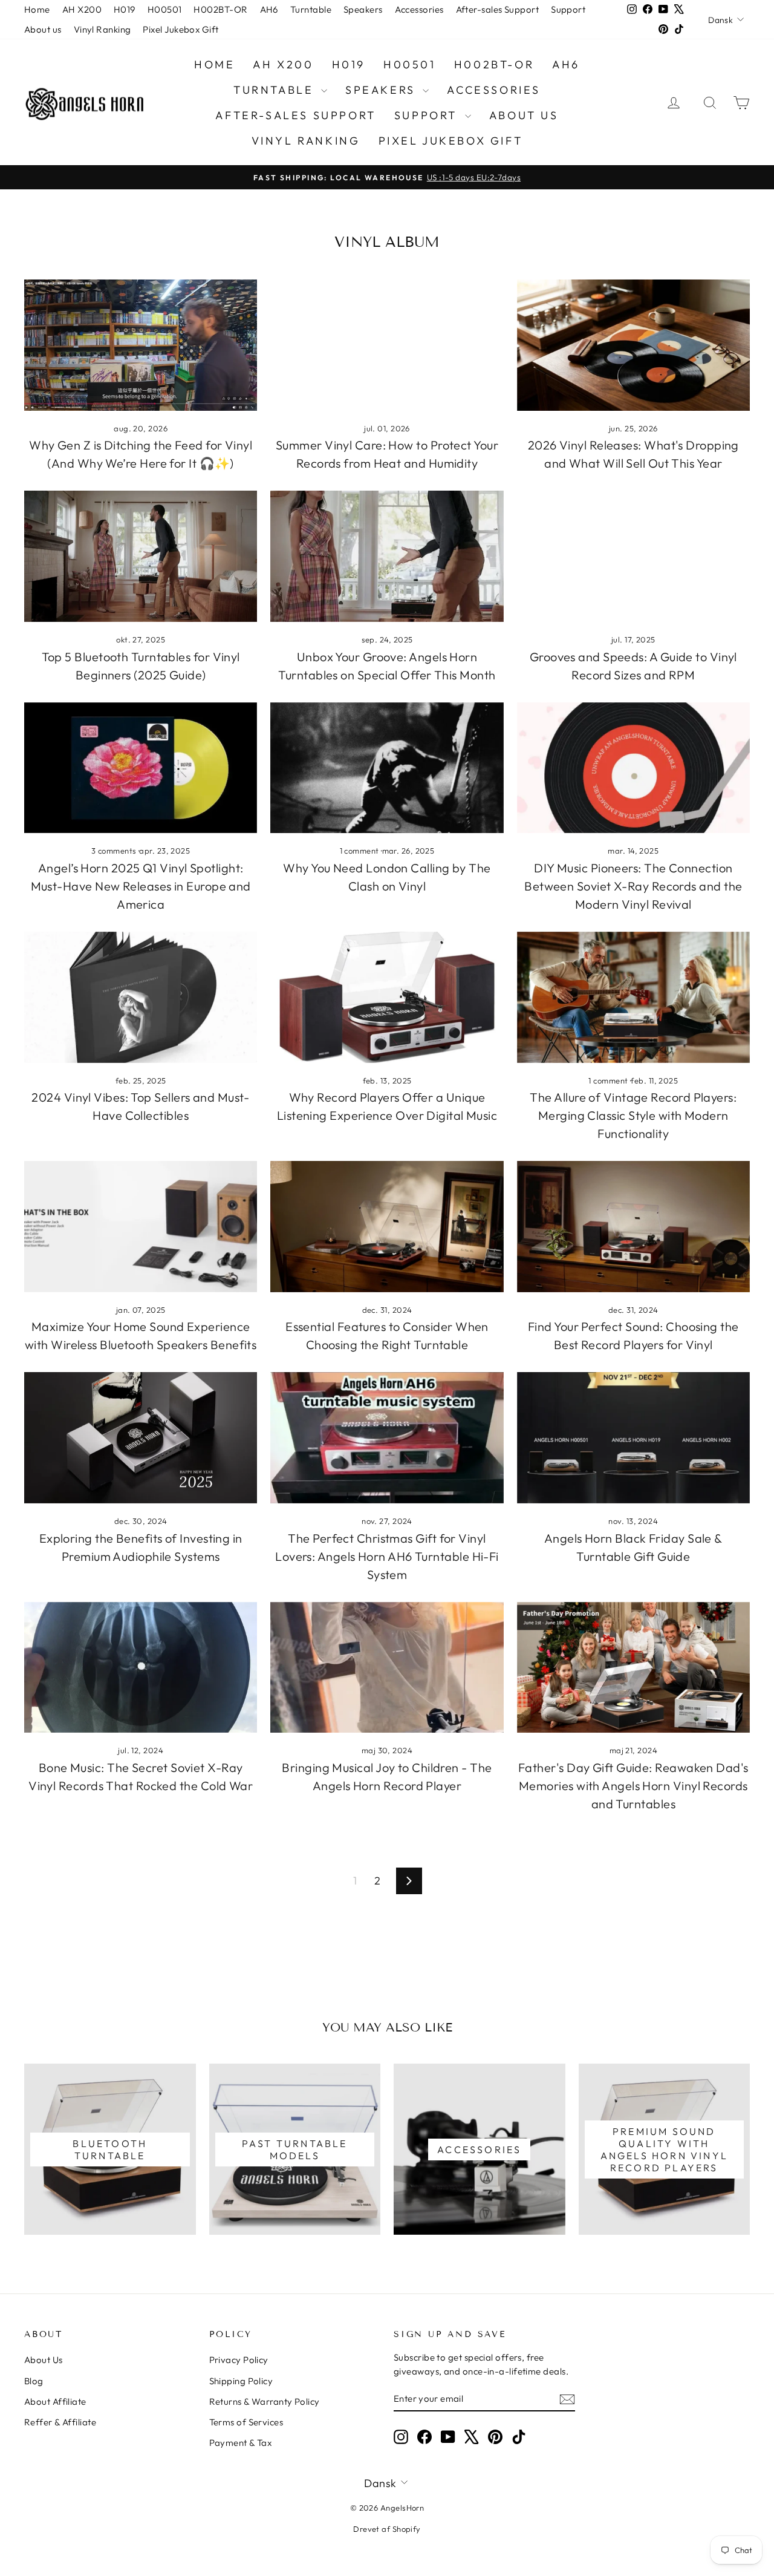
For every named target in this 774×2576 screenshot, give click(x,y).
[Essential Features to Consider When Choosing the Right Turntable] (387, 1227)
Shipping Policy (241, 2381)
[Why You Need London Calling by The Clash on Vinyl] (387, 768)
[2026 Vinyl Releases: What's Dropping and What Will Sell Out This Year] (633, 345)
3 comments (115, 851)
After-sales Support (498, 9)
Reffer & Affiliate (60, 2422)
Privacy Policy (239, 2360)
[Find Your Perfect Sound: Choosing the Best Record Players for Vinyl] (633, 1227)
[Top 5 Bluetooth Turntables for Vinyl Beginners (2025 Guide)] (141, 556)
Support (568, 9)
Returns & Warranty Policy (265, 2401)
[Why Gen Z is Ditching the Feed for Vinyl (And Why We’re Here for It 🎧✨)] (141, 345)
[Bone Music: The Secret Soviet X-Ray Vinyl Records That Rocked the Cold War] (141, 1668)
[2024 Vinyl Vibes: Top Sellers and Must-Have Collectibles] (141, 997)
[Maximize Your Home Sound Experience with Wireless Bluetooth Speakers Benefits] (141, 1227)
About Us (44, 2360)
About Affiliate (55, 2401)
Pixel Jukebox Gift (180, 29)
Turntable (311, 9)
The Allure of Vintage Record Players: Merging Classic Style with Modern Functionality (633, 1115)
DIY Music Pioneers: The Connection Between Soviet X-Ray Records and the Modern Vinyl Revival (633, 886)
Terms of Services (246, 2422)
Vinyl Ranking (102, 29)
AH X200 (82, 9)
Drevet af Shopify (387, 2529)
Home (37, 9)
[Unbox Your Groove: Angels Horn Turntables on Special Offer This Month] (387, 556)
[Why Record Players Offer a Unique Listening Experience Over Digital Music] (387, 997)
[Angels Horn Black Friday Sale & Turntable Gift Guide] (633, 1438)
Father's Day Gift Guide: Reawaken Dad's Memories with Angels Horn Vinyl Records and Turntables (633, 1786)
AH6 (269, 9)
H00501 (165, 9)
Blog (34, 2381)
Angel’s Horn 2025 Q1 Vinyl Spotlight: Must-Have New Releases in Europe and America (141, 886)
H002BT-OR (220, 9)
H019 (125, 9)
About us (43, 29)
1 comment (361, 851)
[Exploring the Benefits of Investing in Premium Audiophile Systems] (141, 1438)
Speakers (363, 9)
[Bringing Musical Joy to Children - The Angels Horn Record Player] (387, 1668)
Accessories (419, 9)
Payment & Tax (241, 2443)
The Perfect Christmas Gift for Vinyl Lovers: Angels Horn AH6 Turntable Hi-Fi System (387, 1556)
